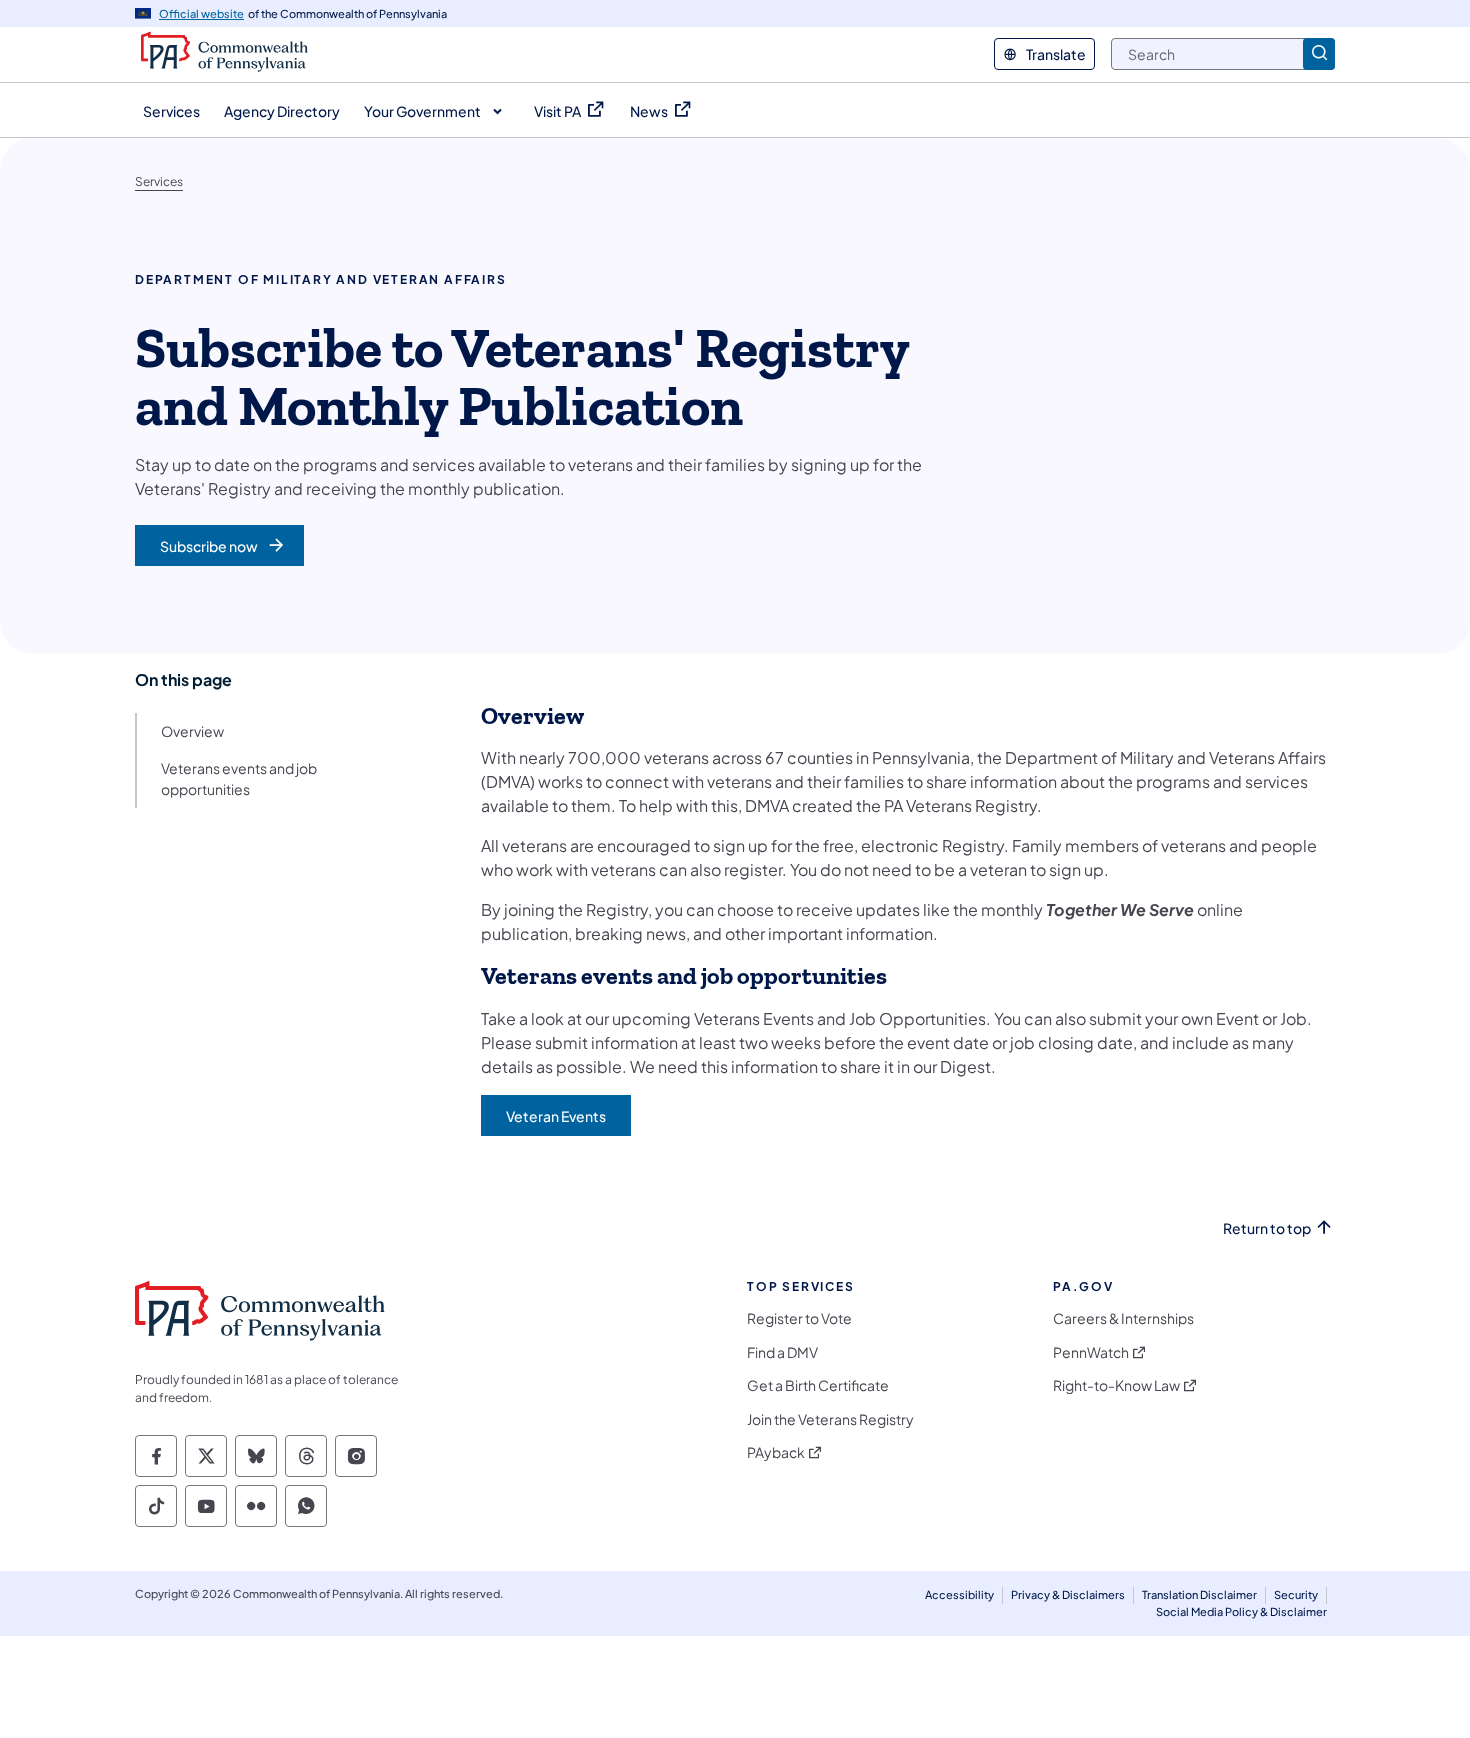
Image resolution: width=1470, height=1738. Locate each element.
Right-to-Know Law (1116, 1385)
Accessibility (959, 1594)
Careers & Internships (1123, 1318)
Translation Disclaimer (1199, 1594)
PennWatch (1091, 1352)
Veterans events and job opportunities (239, 778)
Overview (192, 731)
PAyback (776, 1452)
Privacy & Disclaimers (1068, 1594)
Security (1296, 1594)
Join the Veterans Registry (830, 1419)
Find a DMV (782, 1352)
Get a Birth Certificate (818, 1385)
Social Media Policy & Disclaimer (1241, 1611)
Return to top (1267, 1228)
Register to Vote (799, 1318)
